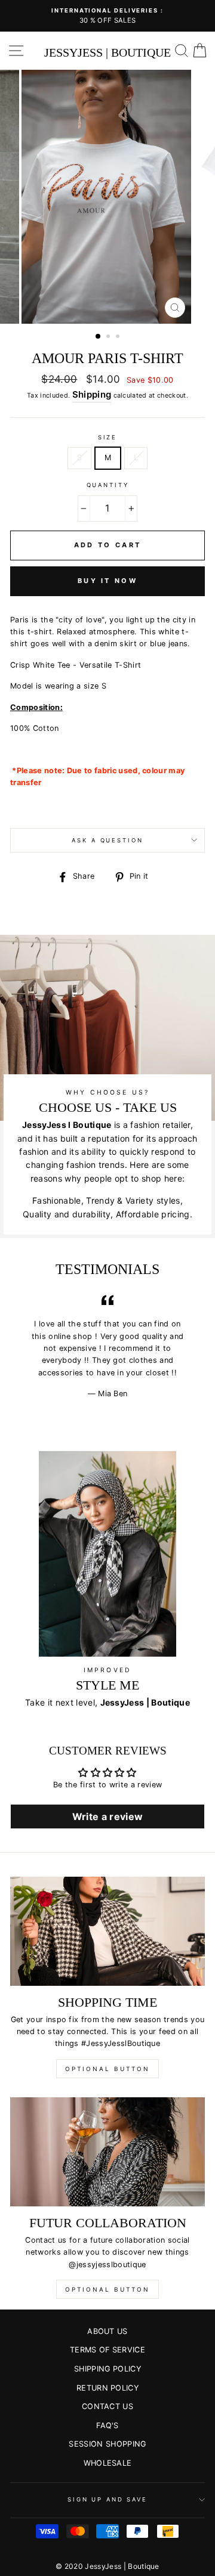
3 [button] (119, 337)
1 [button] (99, 337)
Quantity (108, 485)
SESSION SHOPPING (107, 2444)
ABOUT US (107, 2331)
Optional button (107, 2069)
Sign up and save (107, 2499)
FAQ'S (107, 2425)
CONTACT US (107, 2406)
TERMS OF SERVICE (107, 2350)
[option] (107, 16)
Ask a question (107, 840)
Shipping (92, 394)
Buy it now (107, 581)
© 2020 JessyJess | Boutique (107, 2566)
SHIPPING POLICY (107, 2369)
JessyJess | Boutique (107, 52)
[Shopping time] (107, 1931)
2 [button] (109, 337)
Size (107, 437)
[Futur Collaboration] (107, 2152)
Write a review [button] (107, 1816)
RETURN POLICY (107, 2388)
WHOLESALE (108, 2463)
